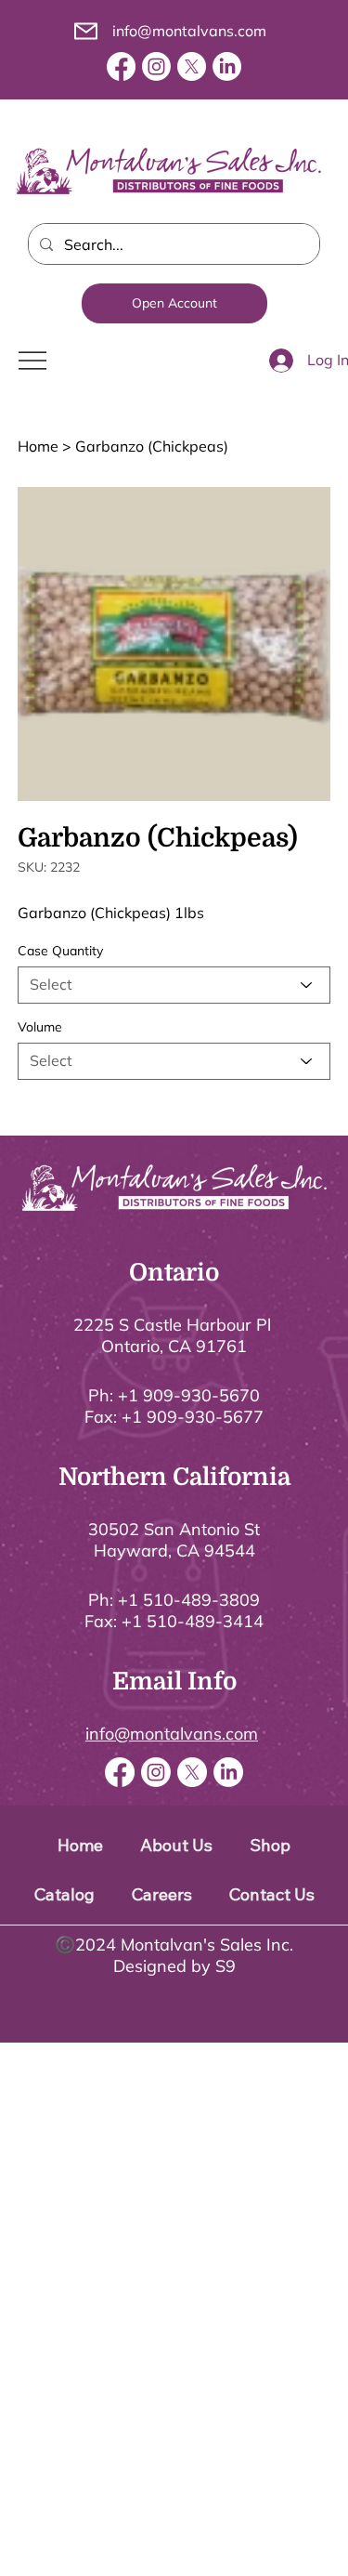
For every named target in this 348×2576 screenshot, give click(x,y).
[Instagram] (156, 66)
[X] (192, 66)
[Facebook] (121, 66)
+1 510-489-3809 (189, 1600)
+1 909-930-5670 (189, 1395)
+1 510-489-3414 (193, 1621)
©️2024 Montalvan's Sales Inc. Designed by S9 (174, 1955)
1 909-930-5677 (198, 1417)
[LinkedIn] (227, 66)
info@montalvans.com (189, 31)
